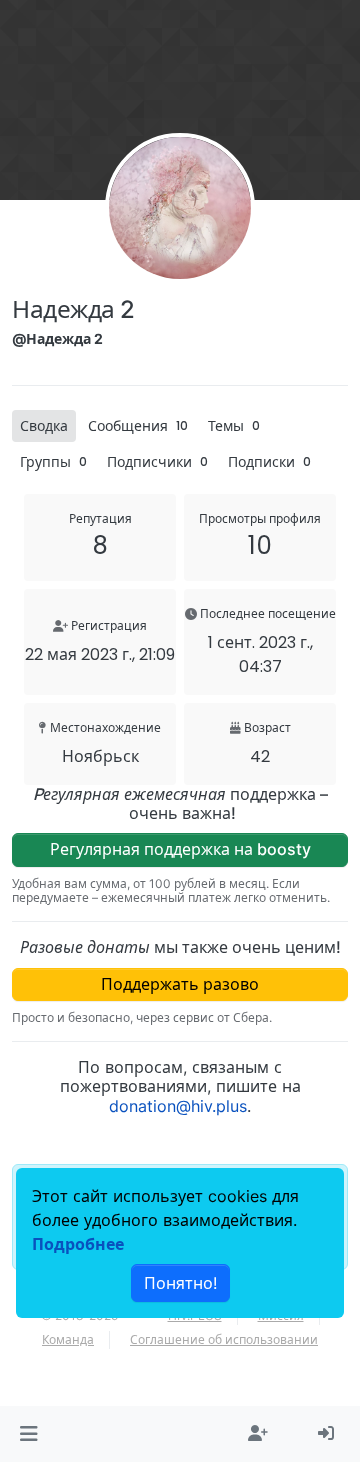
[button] (28, 1434)
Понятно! (180, 1283)
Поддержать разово (180, 984)
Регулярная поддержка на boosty (180, 849)
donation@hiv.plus (178, 1106)
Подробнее (78, 1244)
